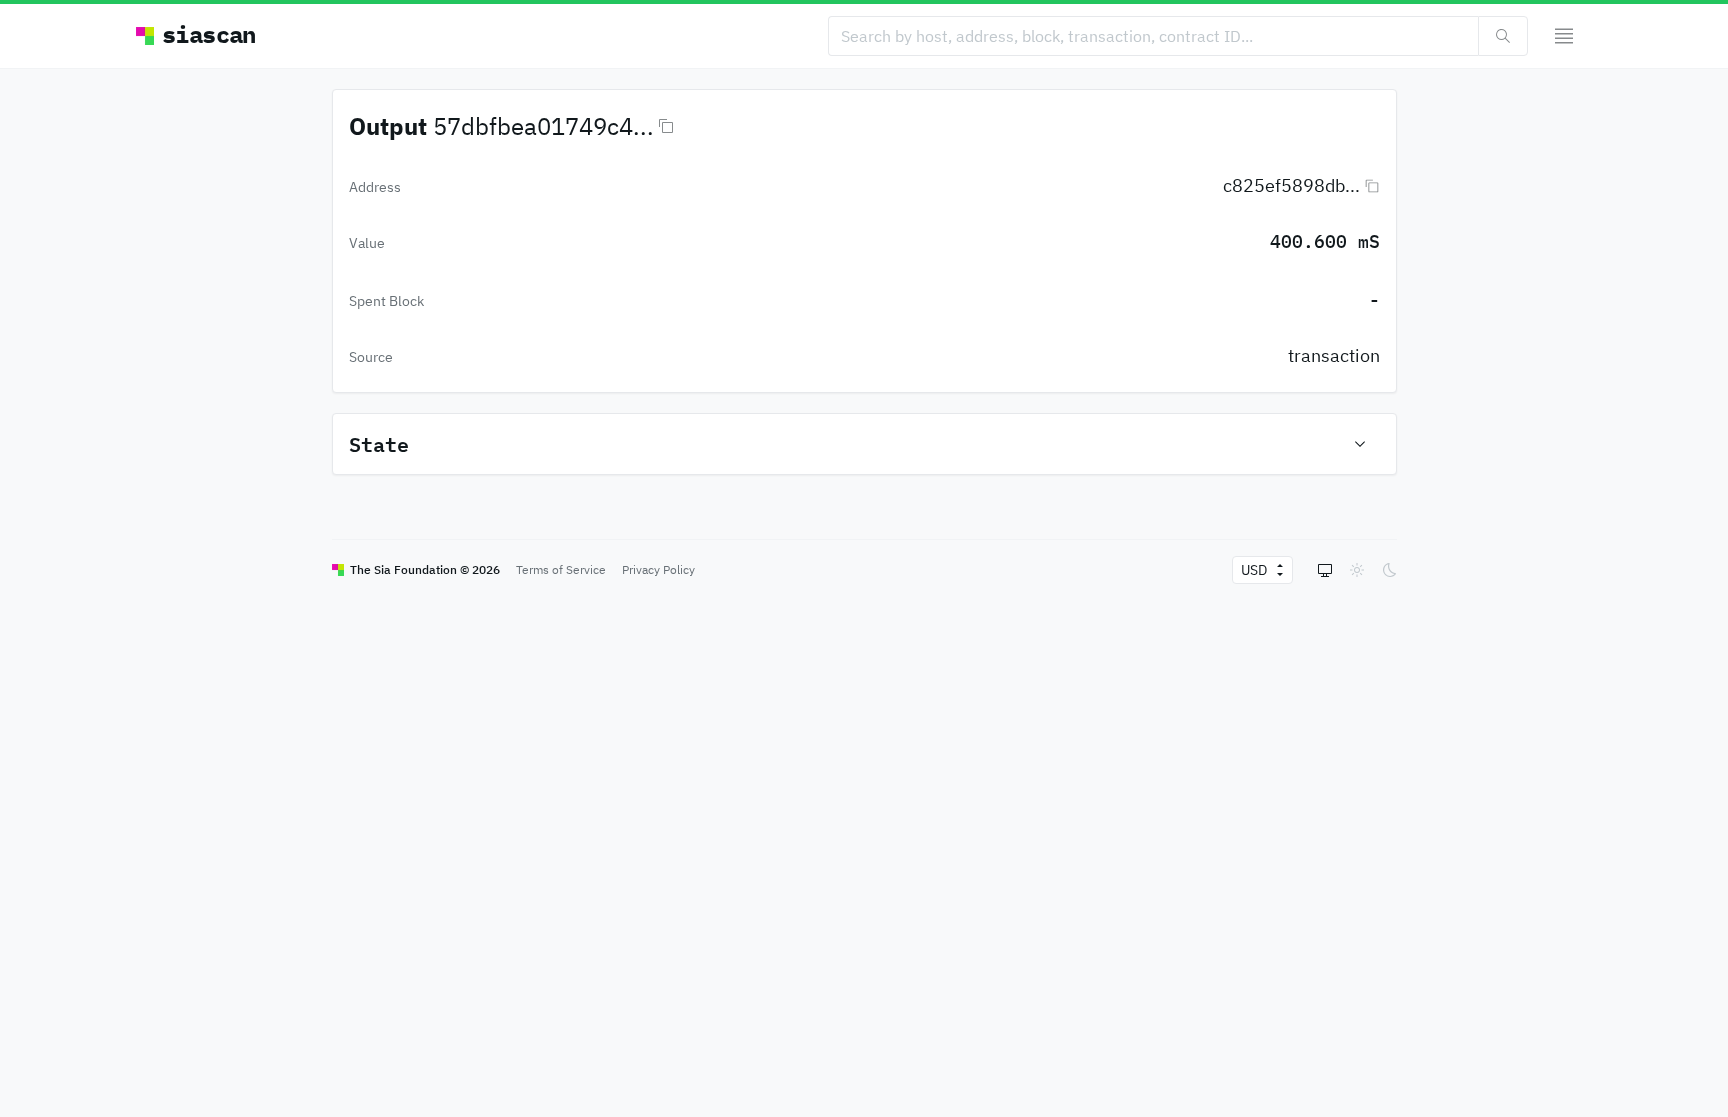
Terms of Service (561, 569)
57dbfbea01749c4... (543, 126)
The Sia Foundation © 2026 (425, 569)
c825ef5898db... (1291, 185)
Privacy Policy (658, 569)
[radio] (1325, 570)
